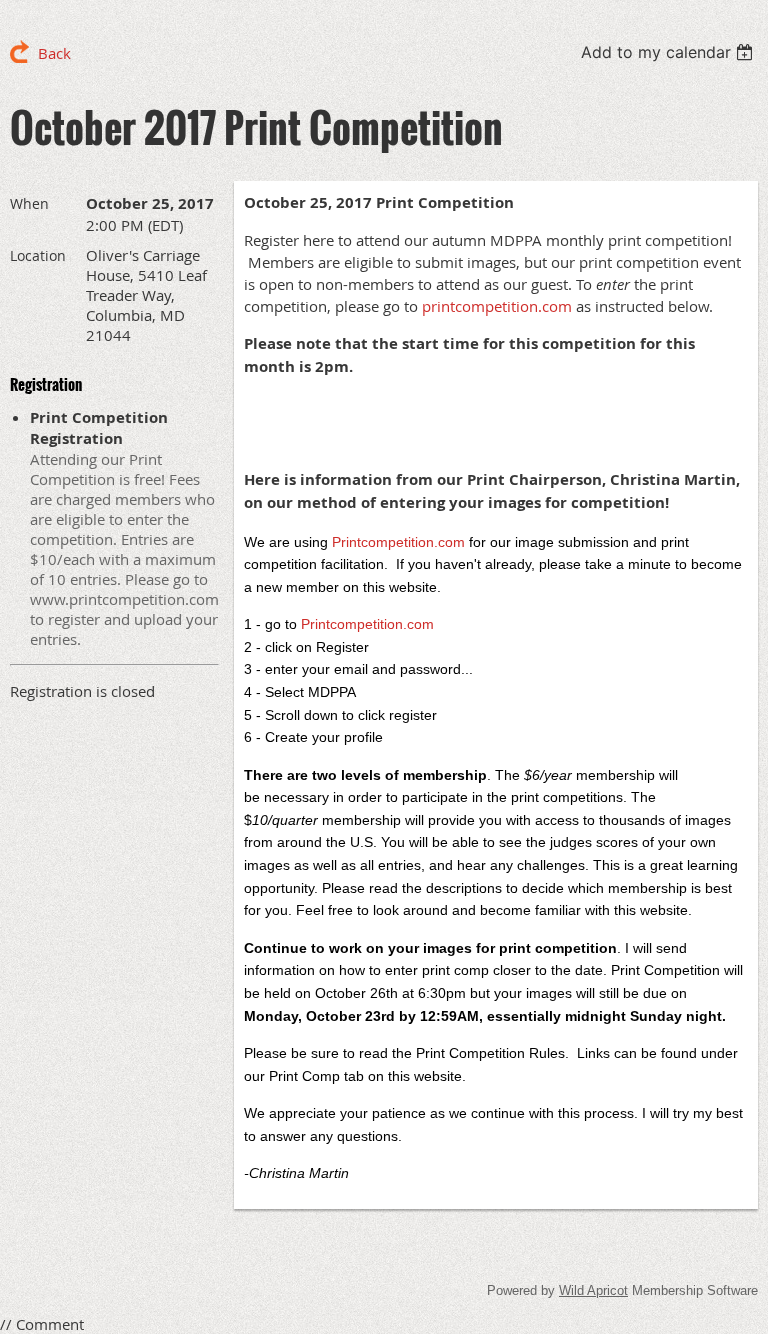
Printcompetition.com (367, 624)
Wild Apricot (593, 1290)
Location (38, 255)
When (29, 203)
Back (54, 53)
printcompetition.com (497, 306)
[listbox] (669, 52)
